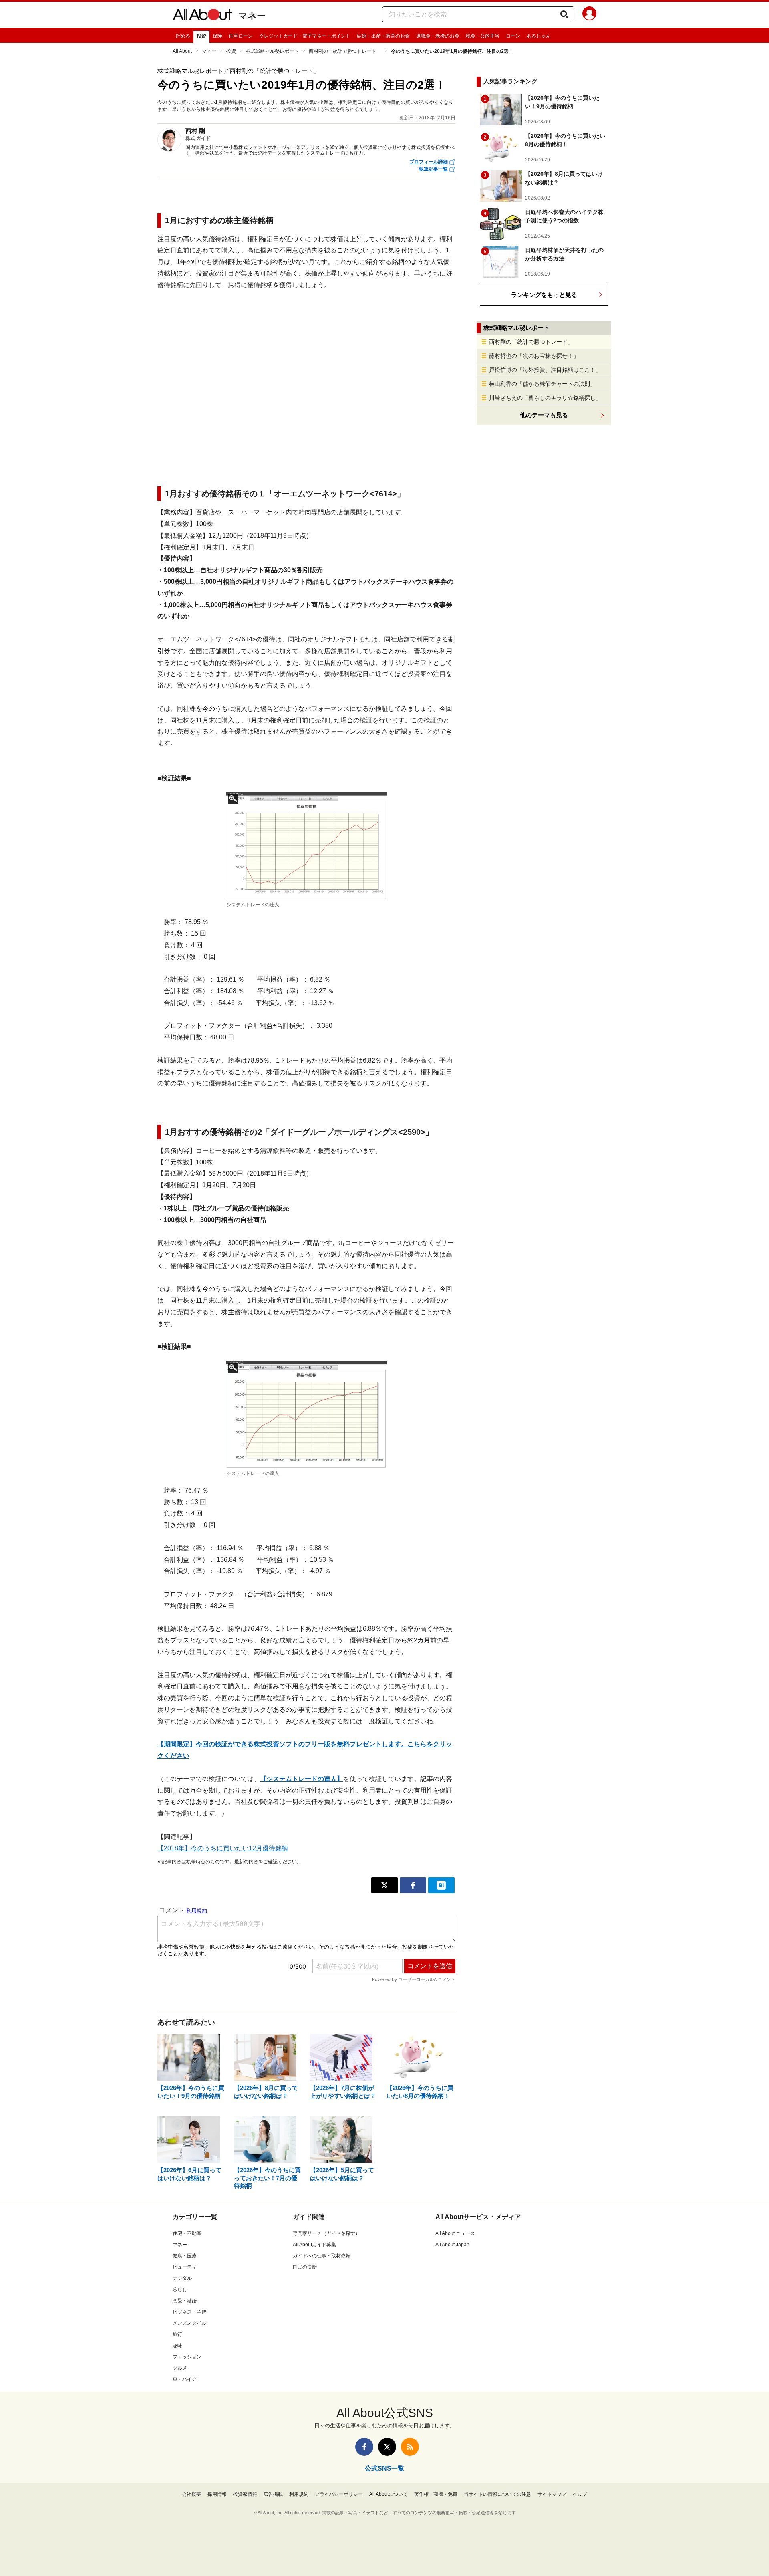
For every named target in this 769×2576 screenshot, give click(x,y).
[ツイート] (384, 1885)
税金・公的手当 (483, 36)
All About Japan (452, 2245)
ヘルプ (580, 2494)
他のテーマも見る (544, 415)
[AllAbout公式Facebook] (364, 2447)
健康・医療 (185, 2256)
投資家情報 (245, 2494)
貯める (183, 36)
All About (182, 51)
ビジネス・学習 (189, 2312)
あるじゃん (539, 36)
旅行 (177, 2334)
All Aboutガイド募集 (314, 2245)
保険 (217, 36)
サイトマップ (552, 2494)
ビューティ (185, 2267)
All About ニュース (455, 2233)
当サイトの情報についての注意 (497, 2494)
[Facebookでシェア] (413, 1885)
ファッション (187, 2357)
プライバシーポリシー (339, 2494)
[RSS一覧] (410, 2447)
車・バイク (185, 2379)
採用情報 (217, 2494)
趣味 (177, 2346)
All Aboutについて (389, 2494)
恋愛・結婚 (185, 2301)
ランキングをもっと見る (544, 295)
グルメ (180, 2368)
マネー (252, 16)
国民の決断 (305, 2267)
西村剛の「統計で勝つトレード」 (345, 51)
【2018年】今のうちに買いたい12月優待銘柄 (223, 1848)
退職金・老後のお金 (438, 36)
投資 (201, 36)
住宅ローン (241, 36)
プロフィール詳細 (429, 162)
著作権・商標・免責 (436, 2494)
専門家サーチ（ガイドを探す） (326, 2233)
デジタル (182, 2278)
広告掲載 (273, 2494)
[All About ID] (589, 15)
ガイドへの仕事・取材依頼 (322, 2256)
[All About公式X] (387, 2447)
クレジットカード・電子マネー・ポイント (305, 36)
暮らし (180, 2290)
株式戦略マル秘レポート (272, 51)
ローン (513, 36)
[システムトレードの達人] (306, 846)
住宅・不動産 (187, 2233)
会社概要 (191, 2494)
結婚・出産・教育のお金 (383, 36)
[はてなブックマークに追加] (441, 1885)
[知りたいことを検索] (564, 14)
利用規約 (299, 2494)
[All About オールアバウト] (202, 16)
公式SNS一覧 (384, 2468)
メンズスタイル (189, 2323)
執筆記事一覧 (433, 169)
